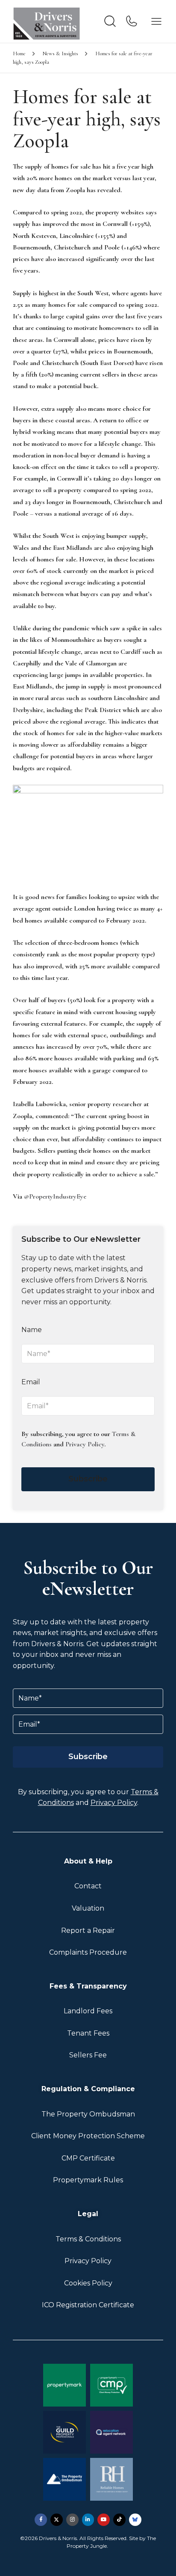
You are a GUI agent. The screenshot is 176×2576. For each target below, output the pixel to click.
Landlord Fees (88, 2011)
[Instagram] (72, 2520)
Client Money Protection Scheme (88, 2136)
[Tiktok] (119, 2520)
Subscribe (88, 1479)
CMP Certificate (88, 2158)
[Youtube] (104, 2520)
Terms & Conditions (88, 2239)
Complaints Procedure (88, 1952)
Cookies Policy (88, 2283)
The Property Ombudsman (88, 2114)
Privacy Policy (85, 1444)
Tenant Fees (88, 2033)
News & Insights (60, 53)
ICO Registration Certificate (88, 2305)
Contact (88, 1886)
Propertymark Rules (88, 2180)
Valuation (88, 1908)
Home (19, 53)
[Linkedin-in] (88, 2520)
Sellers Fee (88, 2055)
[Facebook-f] (41, 2520)
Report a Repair (88, 1931)
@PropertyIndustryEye (55, 1196)
